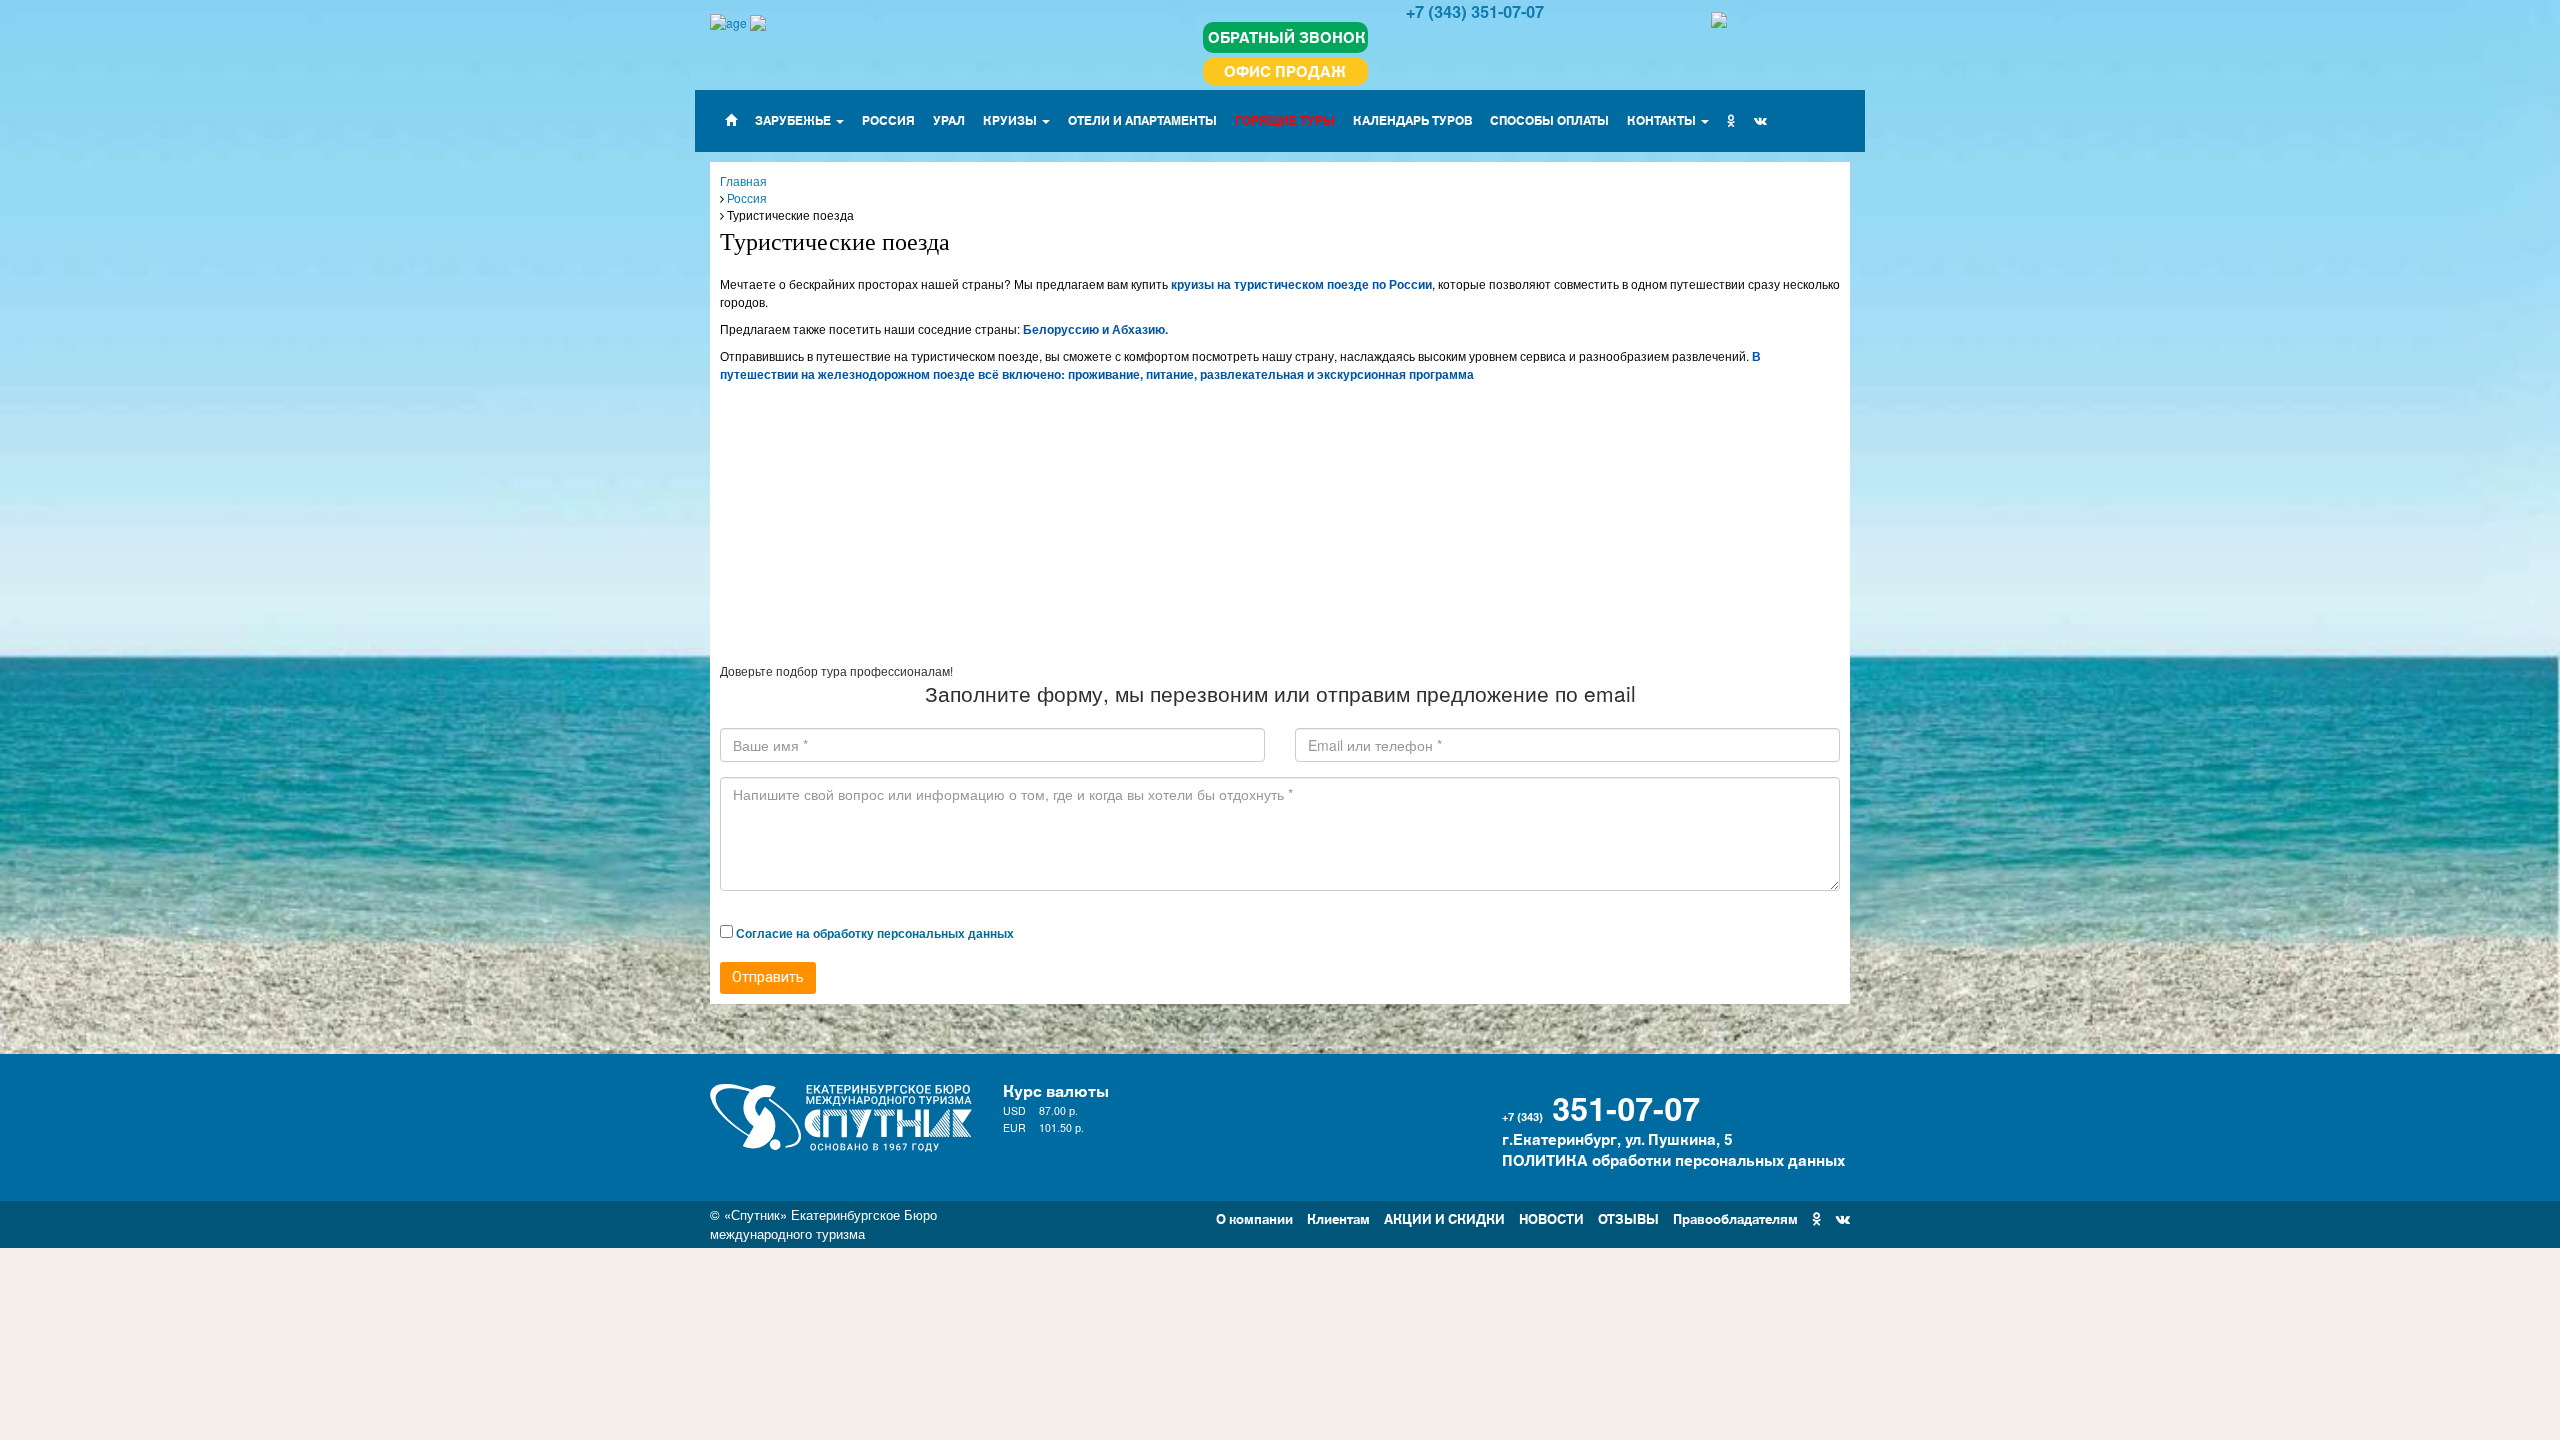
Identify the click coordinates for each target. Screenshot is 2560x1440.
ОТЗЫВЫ (1628, 1217)
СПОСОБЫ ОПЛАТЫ (1549, 119)
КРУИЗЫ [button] (1011, 119)
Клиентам (1338, 1217)
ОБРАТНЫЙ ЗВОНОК (1287, 36)
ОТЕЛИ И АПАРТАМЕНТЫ (1142, 119)
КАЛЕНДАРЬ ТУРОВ (1412, 119)
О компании (1254, 1217)
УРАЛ (949, 119)
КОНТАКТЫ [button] (1663, 119)
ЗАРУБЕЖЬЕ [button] (794, 119)
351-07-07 (1626, 1106)
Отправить (768, 977)
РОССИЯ (888, 119)
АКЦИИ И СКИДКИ (1444, 1217)
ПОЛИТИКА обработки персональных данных (1673, 1159)
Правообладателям (1735, 1217)
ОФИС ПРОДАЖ (1285, 70)
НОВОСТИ (1551, 1217)
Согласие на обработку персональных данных (875, 933)
